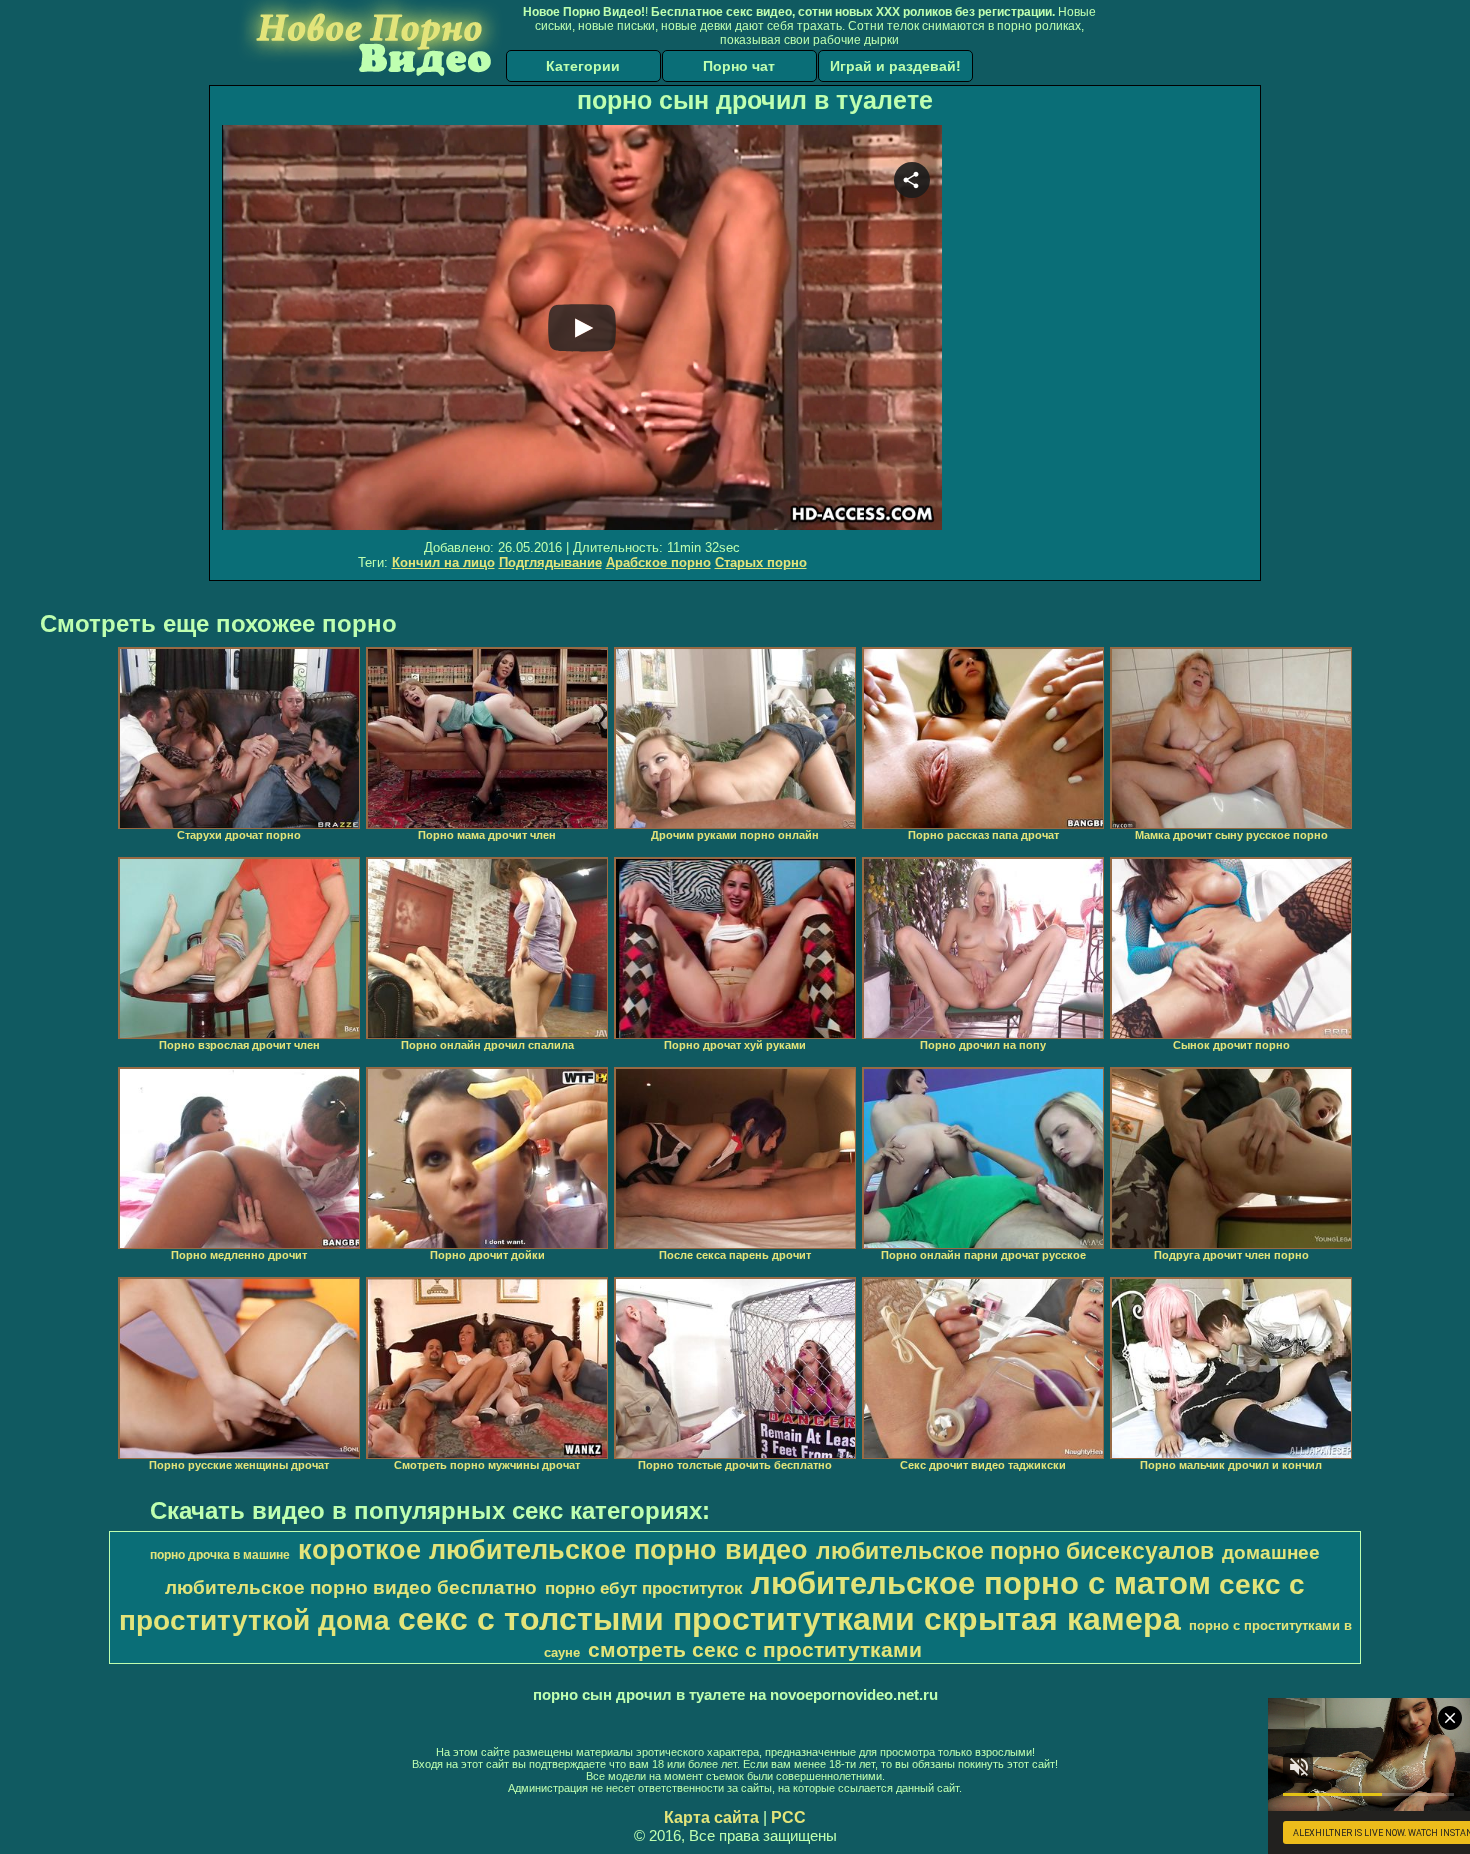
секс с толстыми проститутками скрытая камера (789, 1619)
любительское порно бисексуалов (1015, 1551)
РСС (788, 1817)
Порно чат (739, 66)
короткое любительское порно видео (553, 1550)
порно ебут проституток (644, 1588)
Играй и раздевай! (895, 66)
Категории (583, 66)
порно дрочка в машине (220, 1555)
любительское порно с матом (981, 1583)
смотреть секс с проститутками (755, 1650)
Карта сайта (711, 1817)
